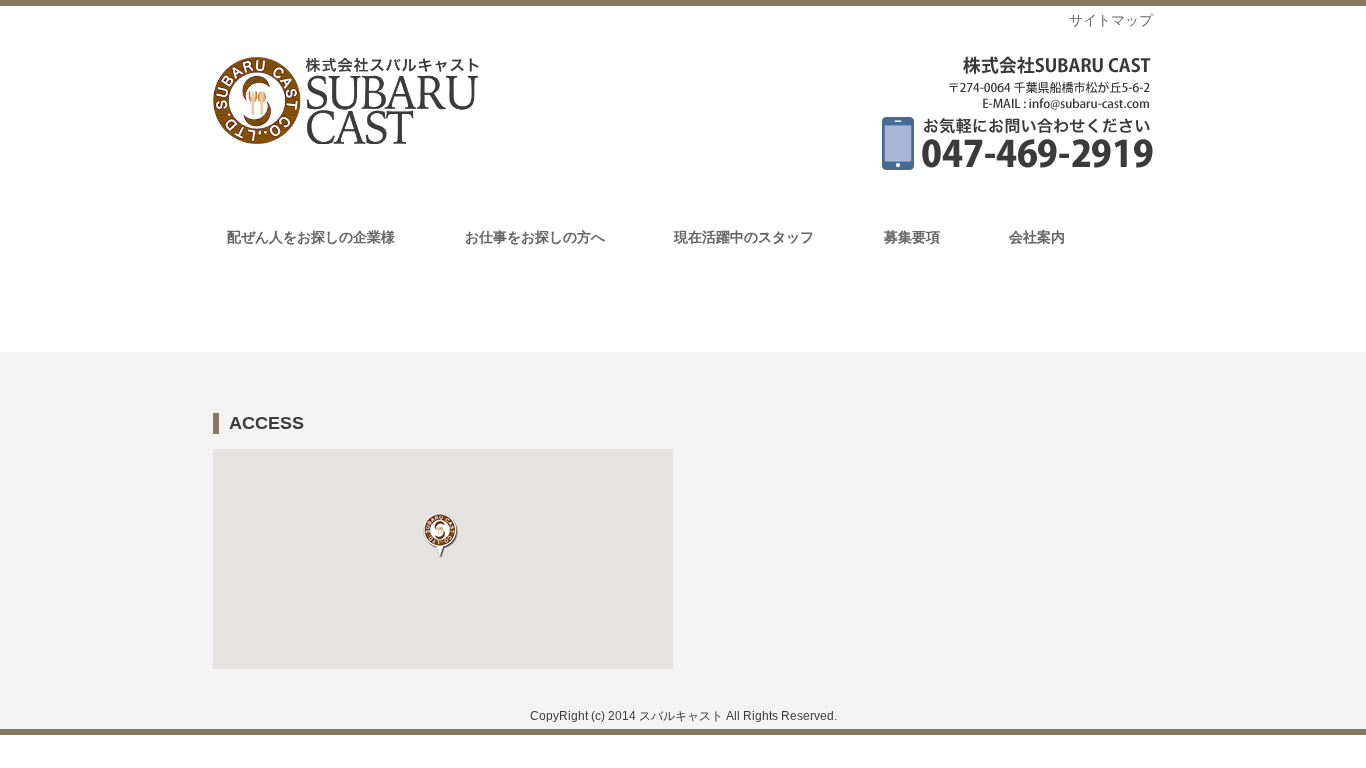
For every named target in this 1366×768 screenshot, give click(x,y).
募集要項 (912, 237)
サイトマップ (1111, 20)
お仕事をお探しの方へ (535, 237)
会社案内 (1037, 237)
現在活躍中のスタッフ (744, 237)
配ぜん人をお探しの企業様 (311, 237)
